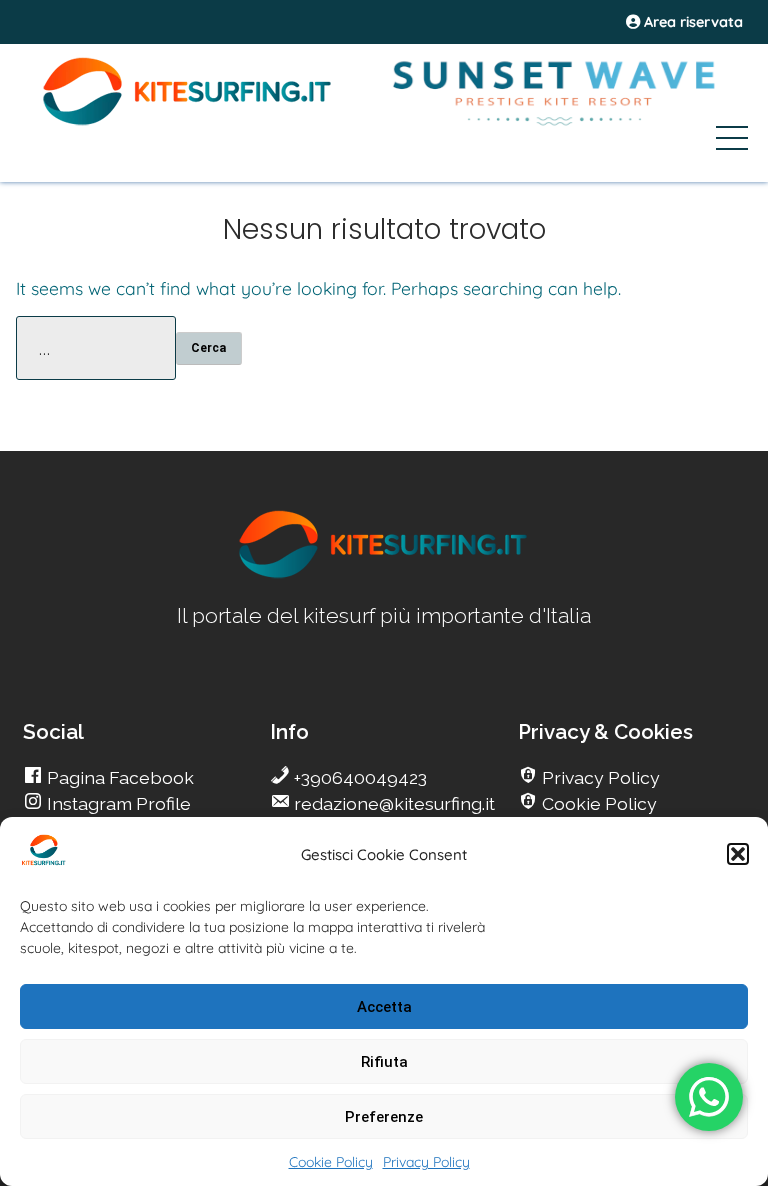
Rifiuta (384, 1062)
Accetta (384, 1007)
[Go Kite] (188, 122)
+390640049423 (358, 777)
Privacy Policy (426, 1162)
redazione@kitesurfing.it (392, 803)
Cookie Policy (331, 1162)
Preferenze (384, 1117)
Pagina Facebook (118, 777)
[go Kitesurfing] (384, 574)
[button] (738, 854)
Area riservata (691, 22)
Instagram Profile (117, 803)
